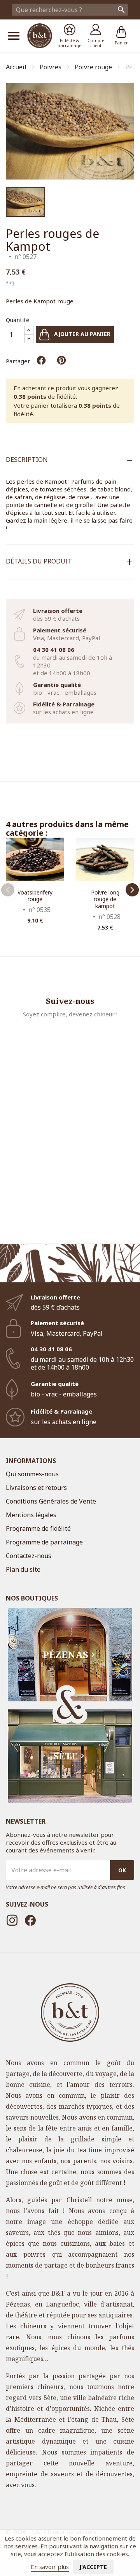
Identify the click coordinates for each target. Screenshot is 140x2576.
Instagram (12, 1920)
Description (27, 460)
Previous (8, 890)
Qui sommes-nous (32, 1474)
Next (132, 890)
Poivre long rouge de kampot (105, 899)
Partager (41, 360)
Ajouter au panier (81, 334)
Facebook (30, 1920)
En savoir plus (50, 2567)
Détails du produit (39, 561)
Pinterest (61, 360)
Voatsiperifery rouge (35, 896)
